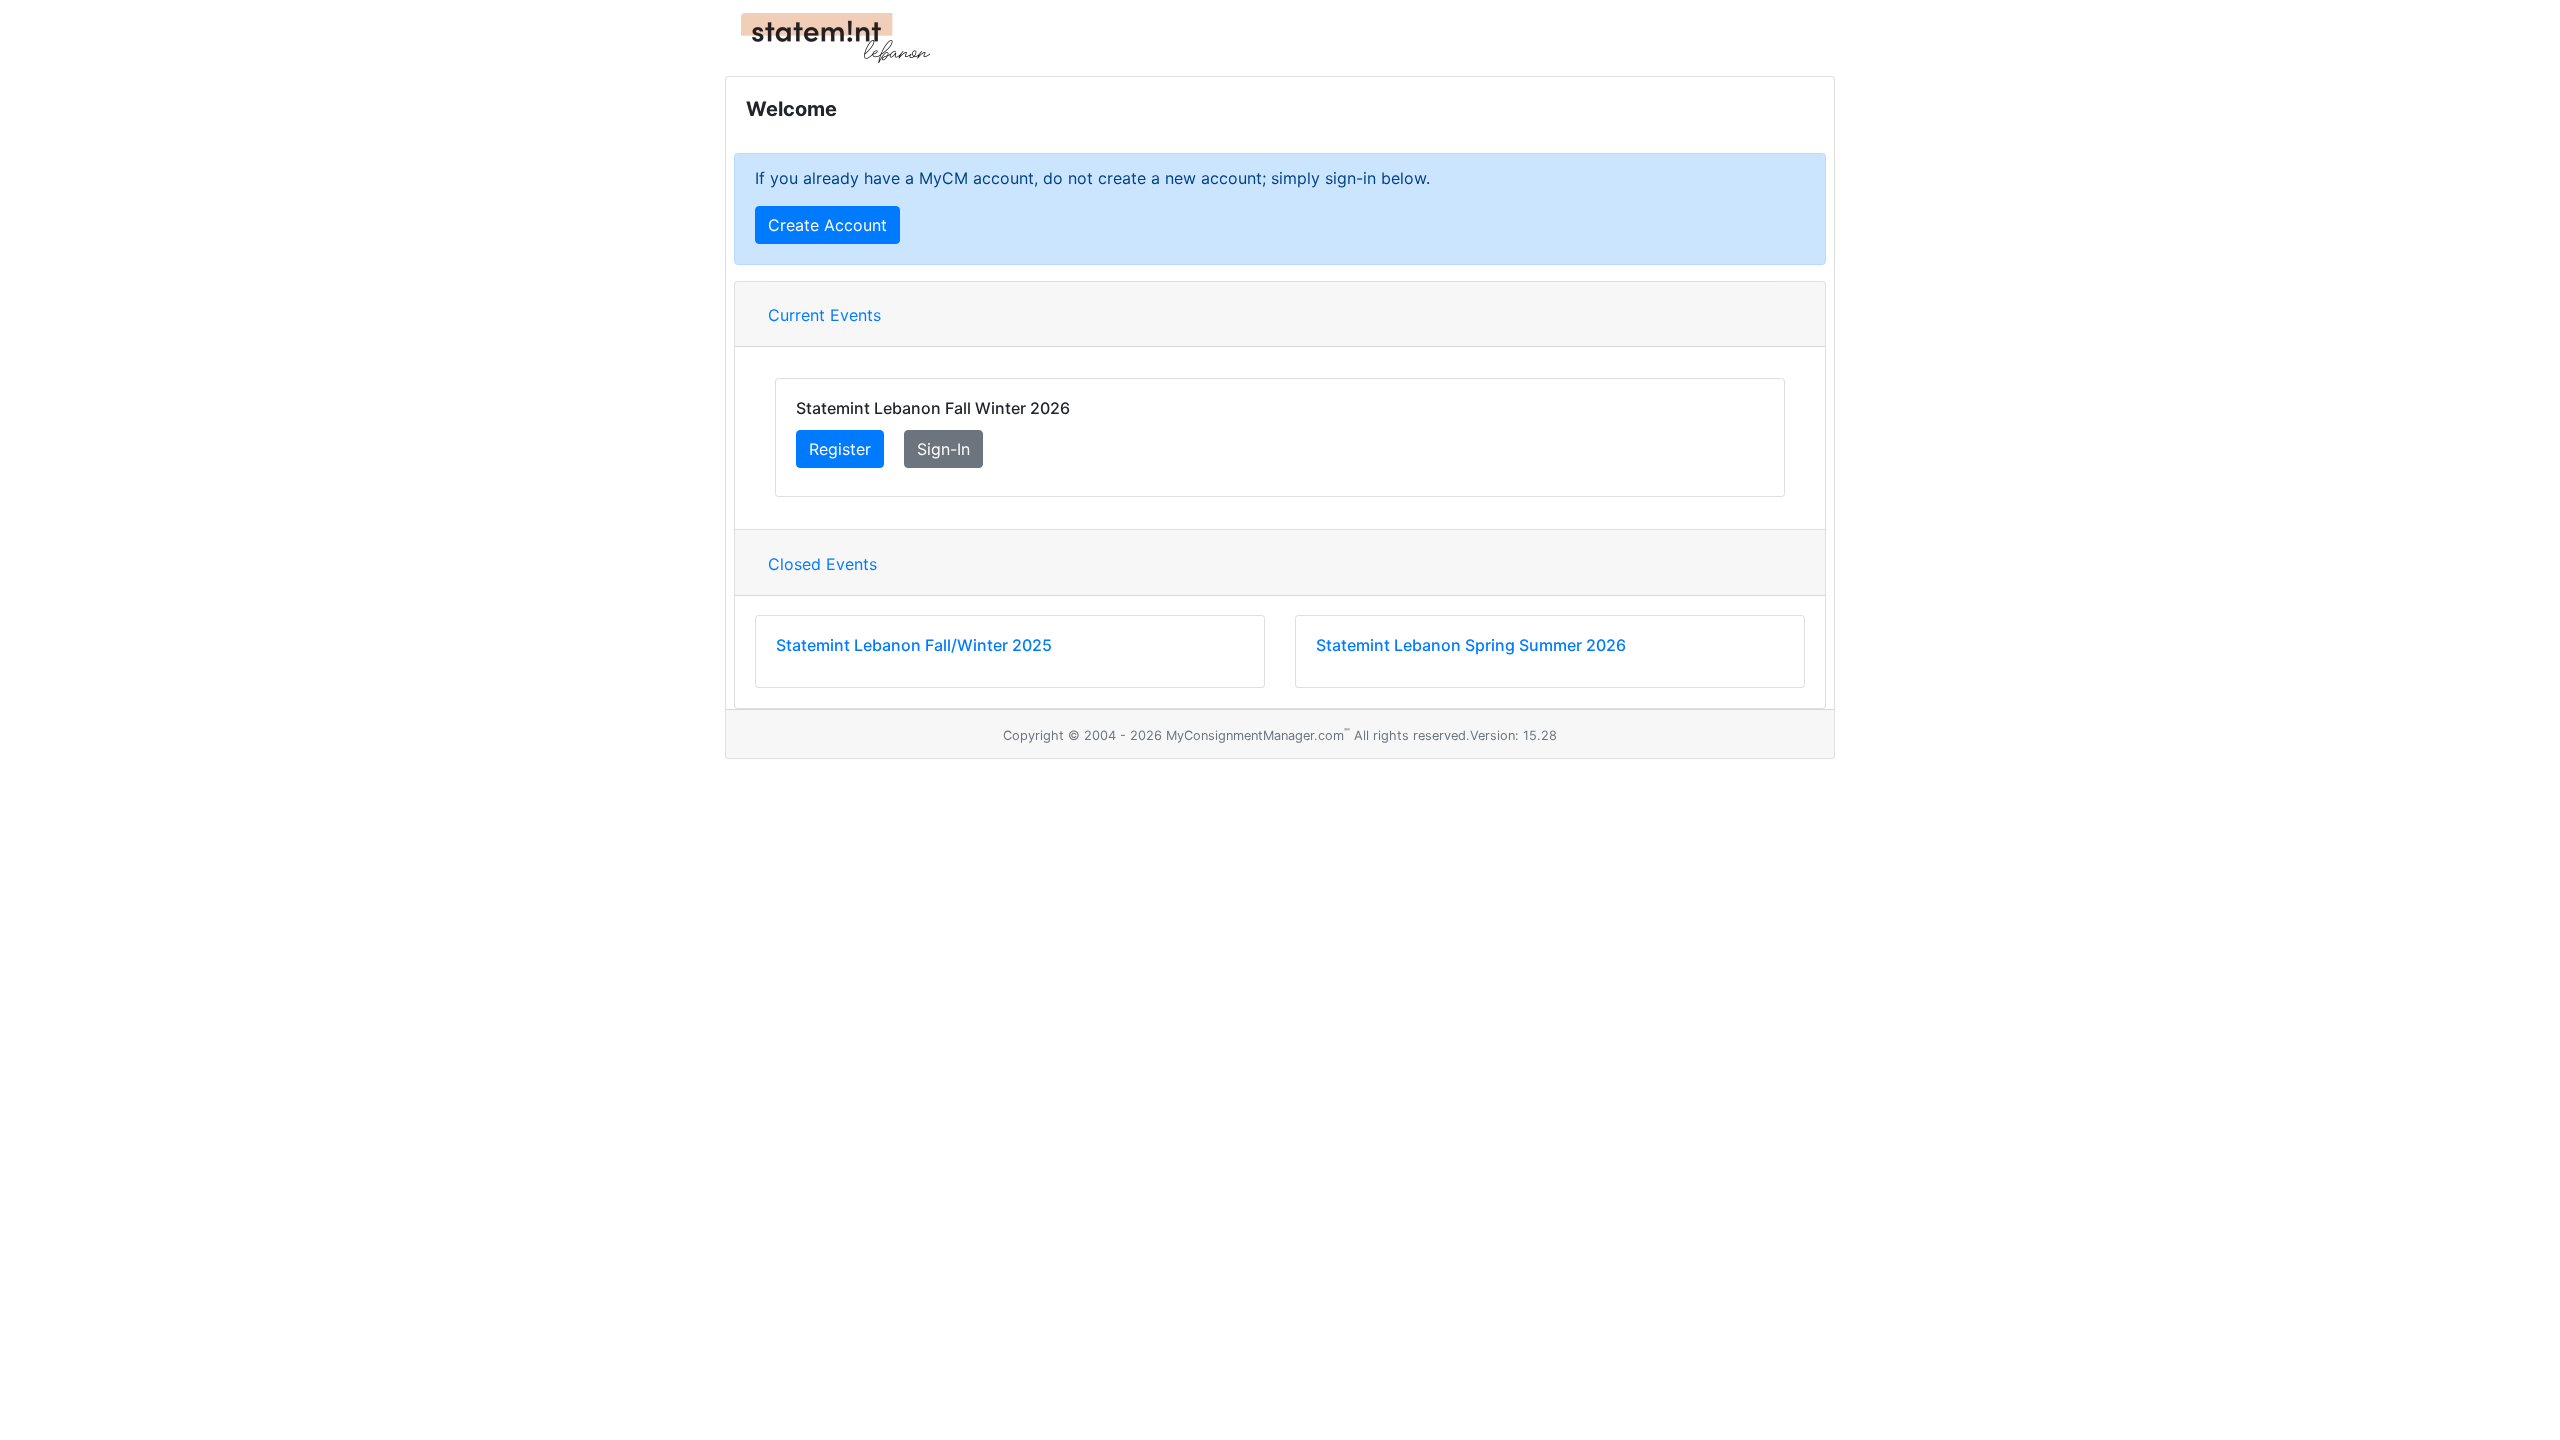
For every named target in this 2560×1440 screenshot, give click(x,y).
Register (840, 449)
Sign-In (943, 449)
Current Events (824, 315)
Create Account (827, 225)
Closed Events (822, 564)
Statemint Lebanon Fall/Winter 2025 (914, 645)
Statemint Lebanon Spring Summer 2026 (1471, 645)
